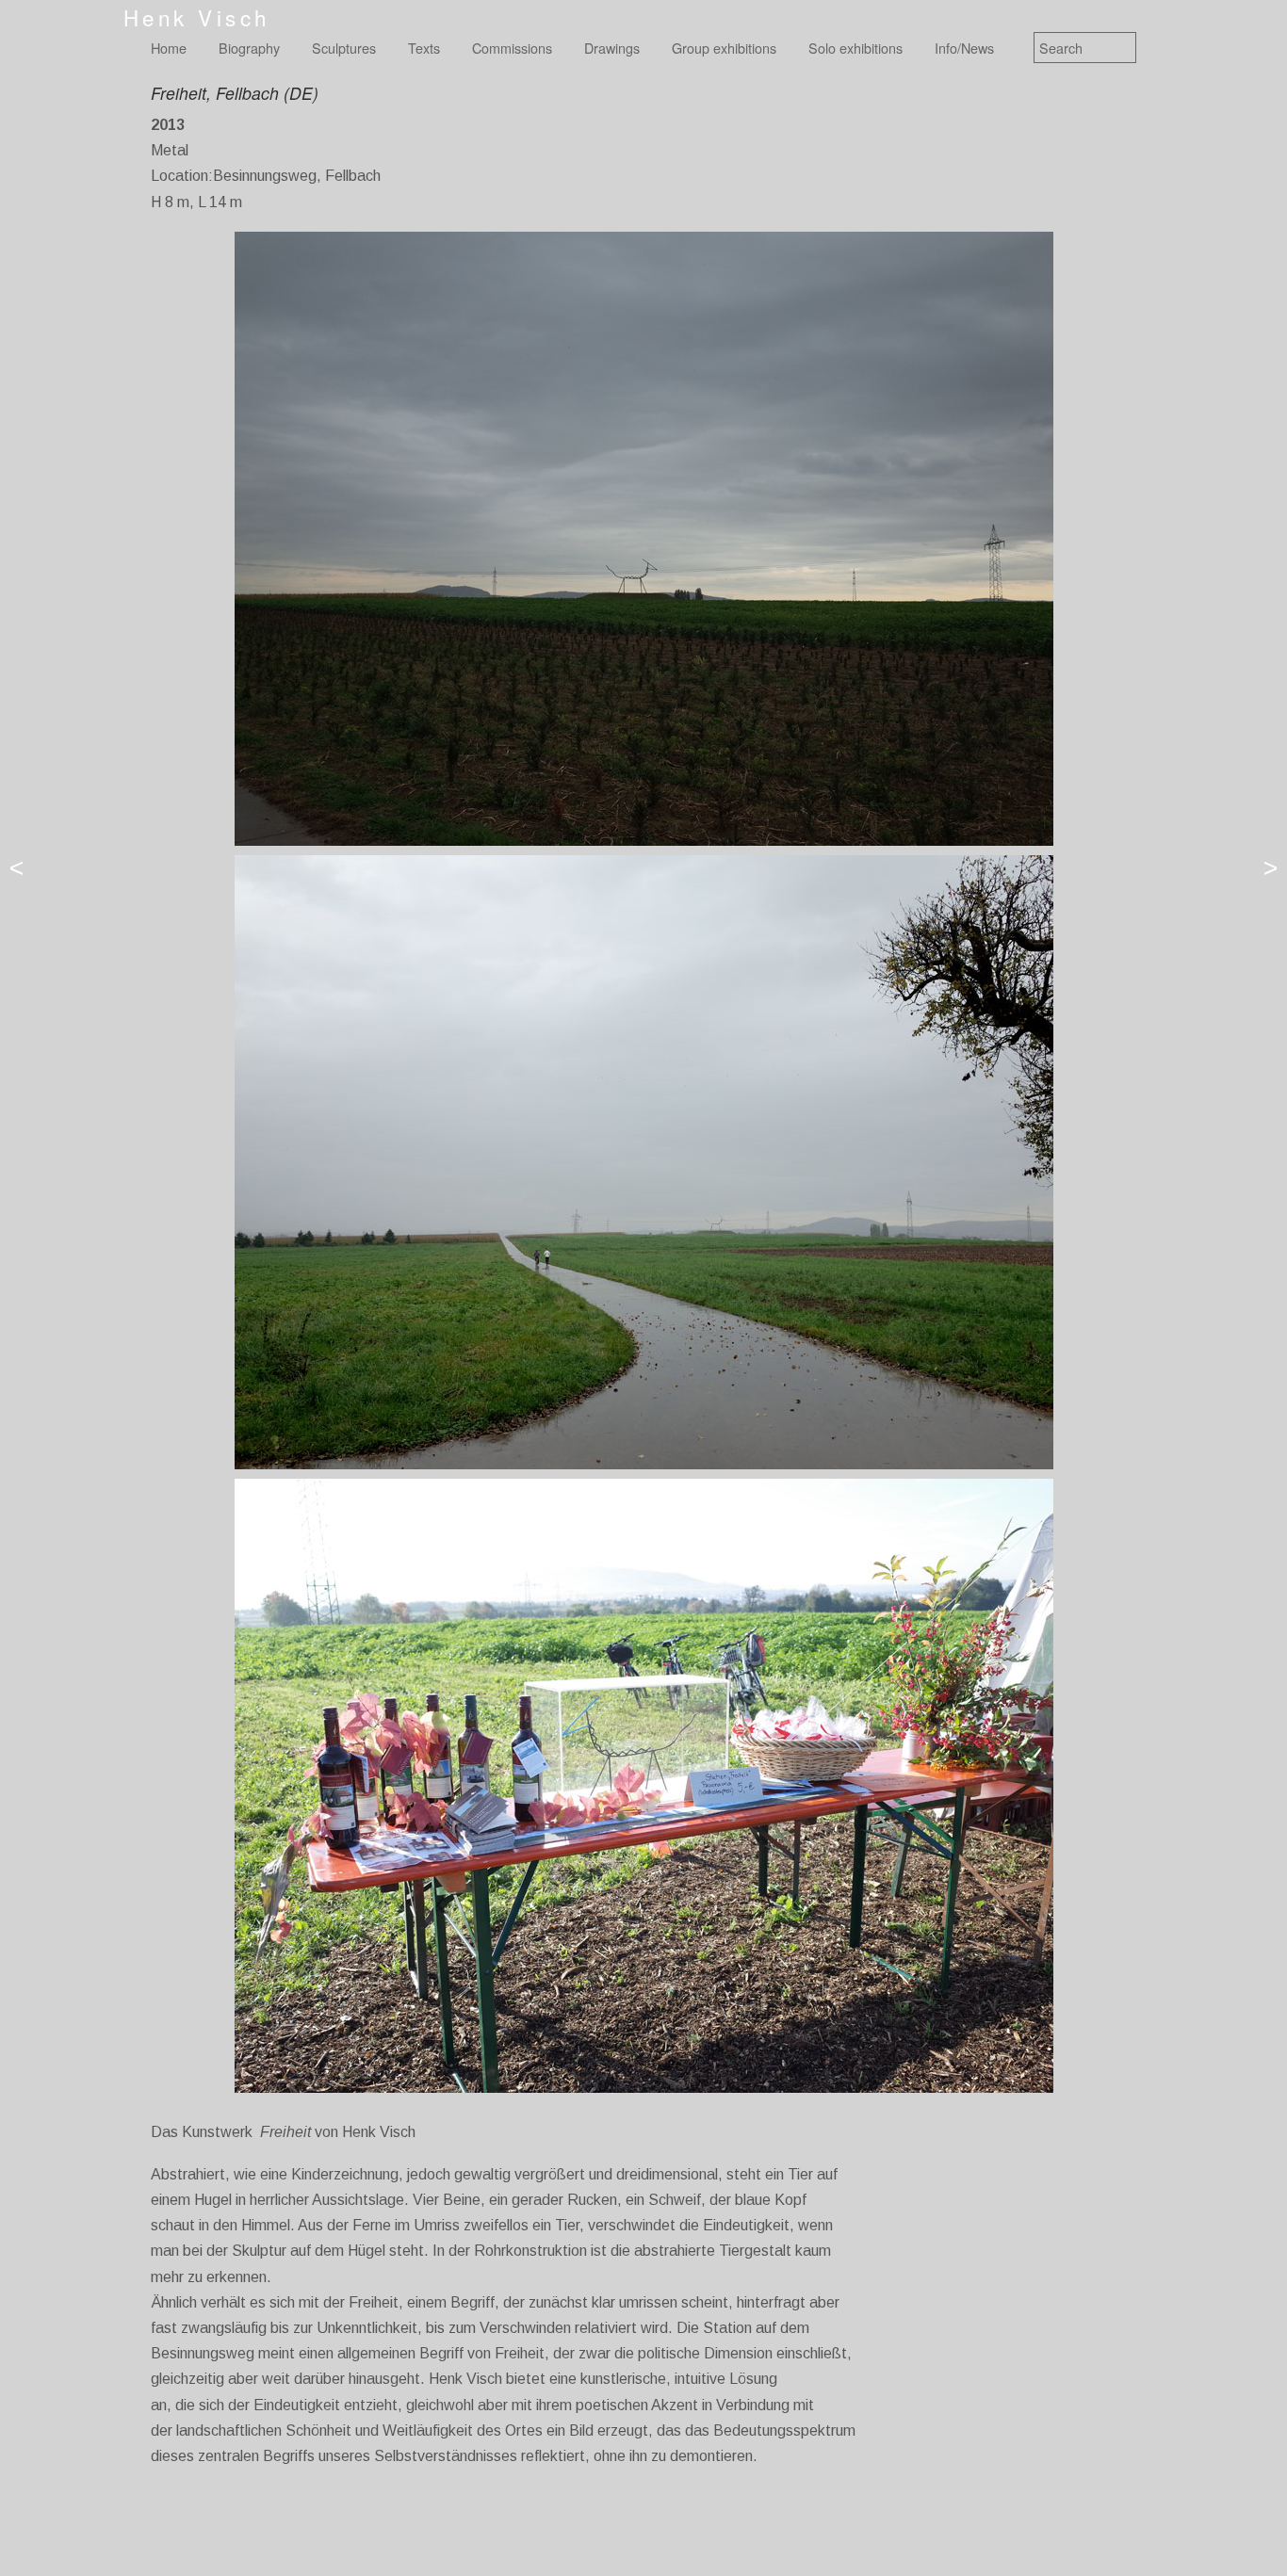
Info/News (964, 48)
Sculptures (344, 48)
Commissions (512, 48)
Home (169, 48)
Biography (249, 48)
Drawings (612, 48)
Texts (424, 48)
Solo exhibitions (855, 48)
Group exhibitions (724, 48)
